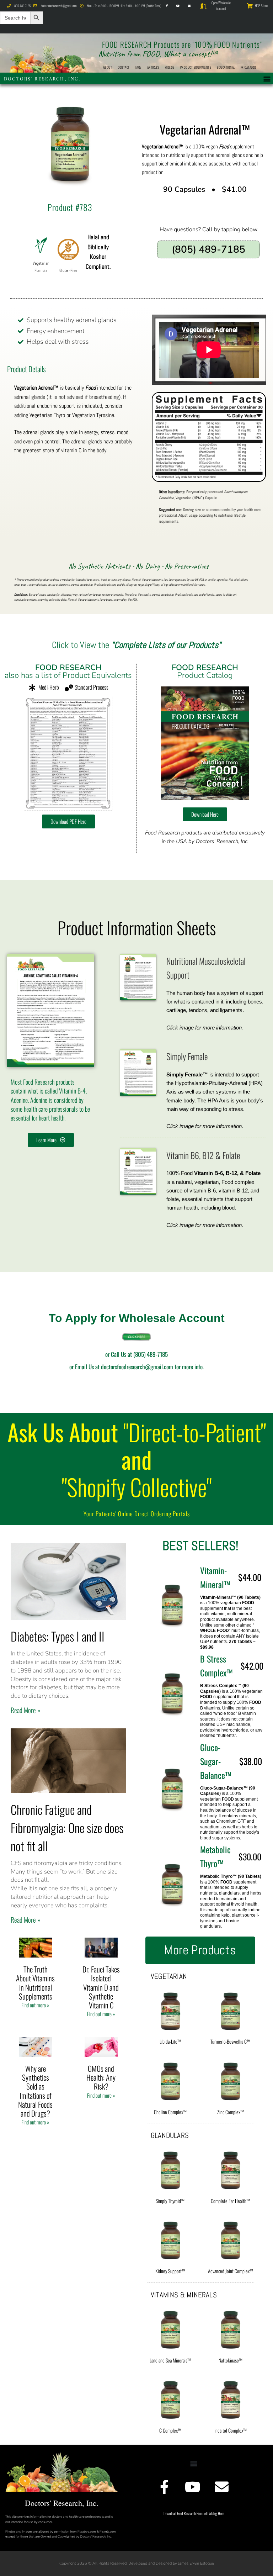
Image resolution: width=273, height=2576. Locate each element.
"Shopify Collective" (137, 1487)
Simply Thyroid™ (170, 2201)
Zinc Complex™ (231, 2112)
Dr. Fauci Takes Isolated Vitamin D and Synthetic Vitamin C (101, 1987)
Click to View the (136, 645)
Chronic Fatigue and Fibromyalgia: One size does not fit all (67, 1827)
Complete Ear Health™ (230, 2201)
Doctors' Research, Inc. (62, 2503)
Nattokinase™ (231, 2360)
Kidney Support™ (170, 2271)
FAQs (138, 67)
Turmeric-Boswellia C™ (230, 2041)
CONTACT (124, 67)
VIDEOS (170, 67)
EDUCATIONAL (226, 67)
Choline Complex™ (170, 2112)
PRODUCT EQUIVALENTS (196, 67)
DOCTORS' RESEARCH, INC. (42, 78)
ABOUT (108, 67)
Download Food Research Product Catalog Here (194, 2513)
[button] (267, 78)
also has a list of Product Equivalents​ (68, 671)
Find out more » (35, 2005)
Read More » (25, 1710)
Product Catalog (205, 671)
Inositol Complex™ (231, 2430)
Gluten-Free (68, 270)
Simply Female (187, 1056)
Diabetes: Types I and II (58, 1636)
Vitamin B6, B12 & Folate (203, 1155)
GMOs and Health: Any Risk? (101, 2077)
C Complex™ (170, 2430)
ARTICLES (153, 67)
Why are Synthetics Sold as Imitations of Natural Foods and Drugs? (35, 2091)
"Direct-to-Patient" (195, 1432)
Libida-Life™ (170, 2041)
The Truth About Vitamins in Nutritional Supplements (35, 1983)
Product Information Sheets (137, 928)
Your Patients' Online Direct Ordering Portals (137, 1514)
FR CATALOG (248, 67)
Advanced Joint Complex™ (231, 2271)
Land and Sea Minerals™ (170, 2360)
